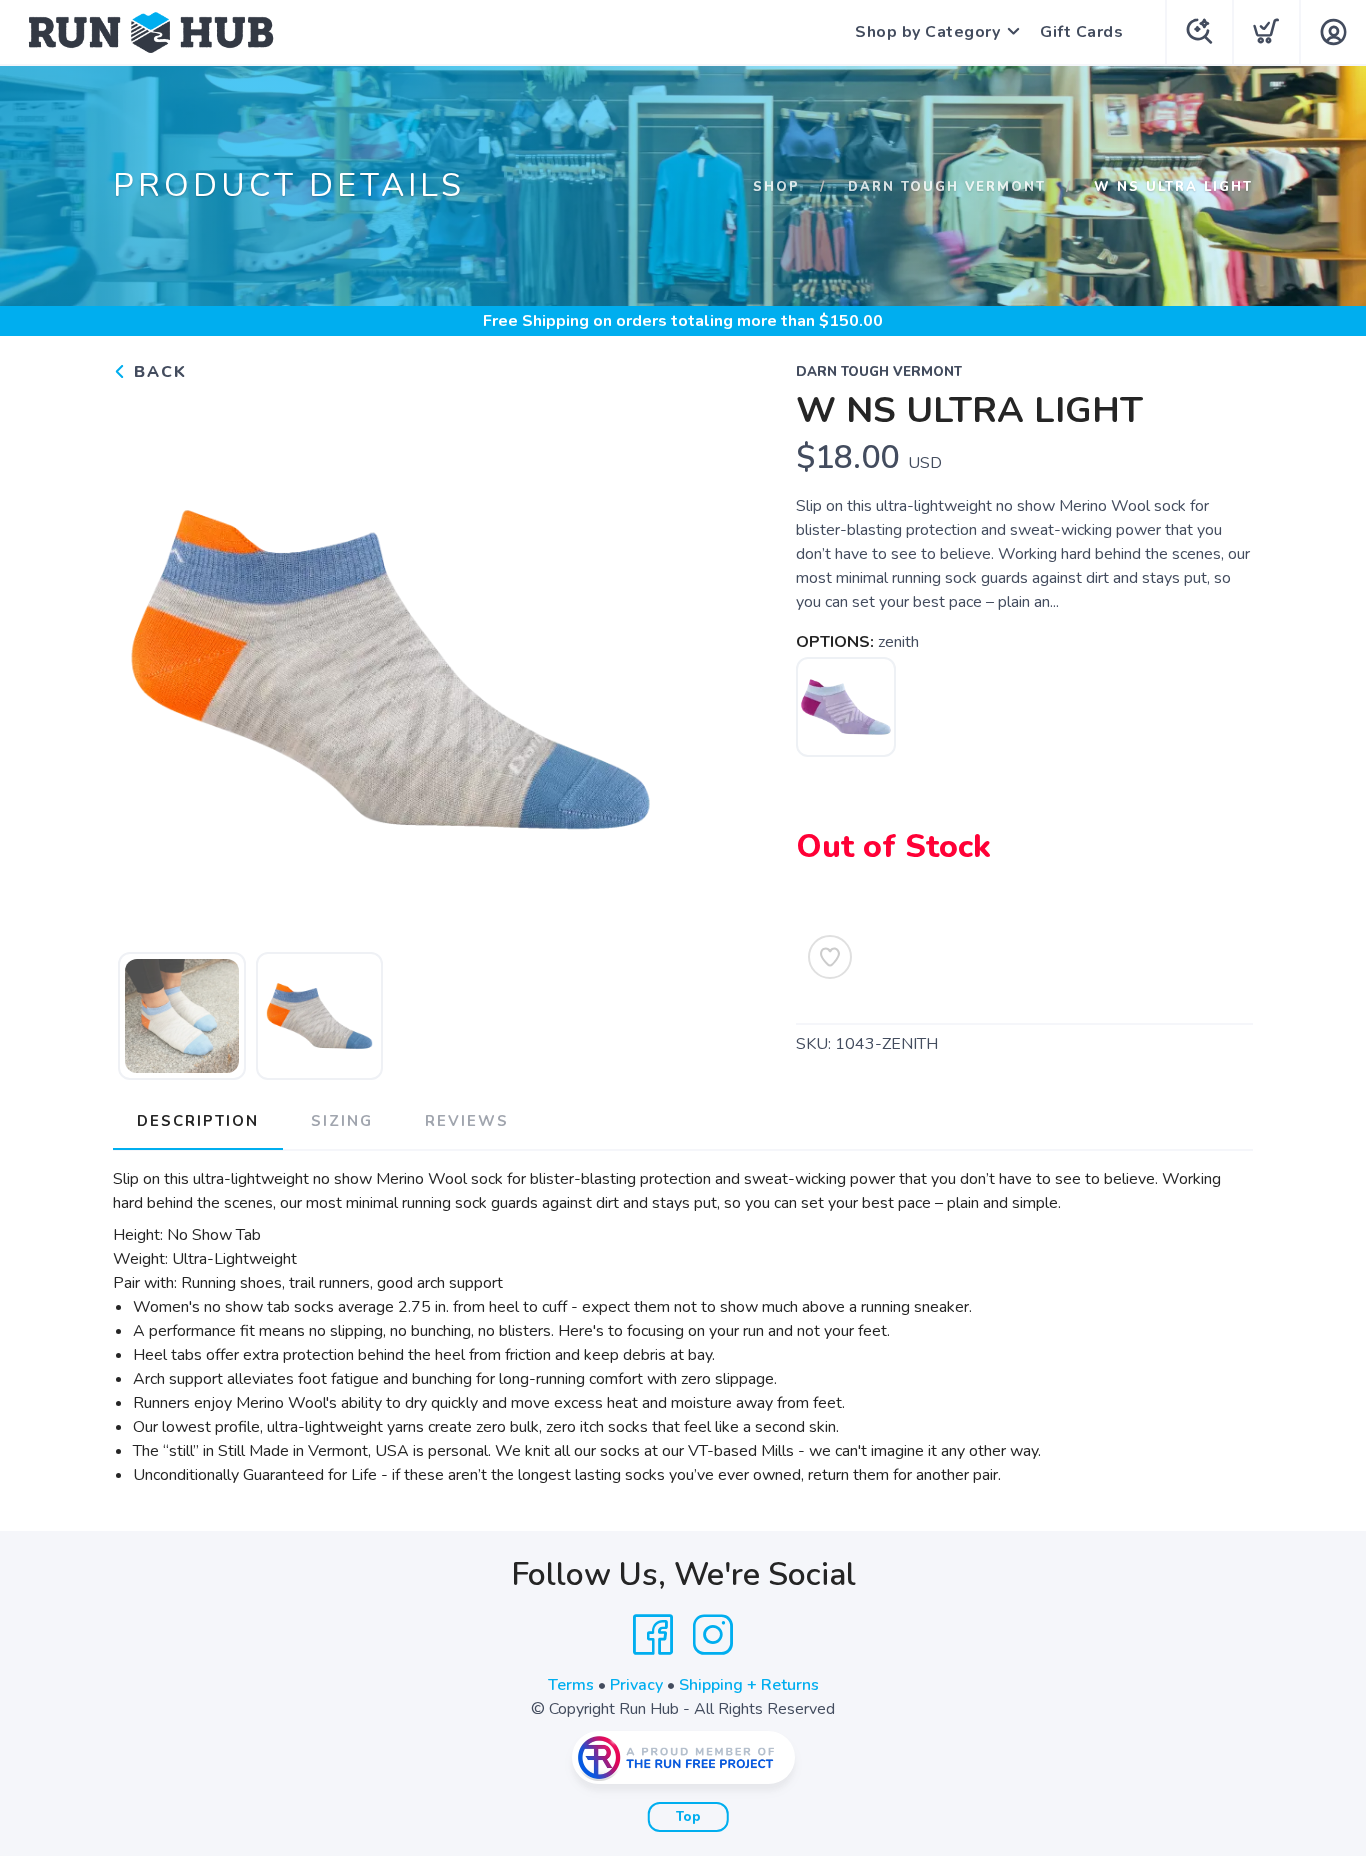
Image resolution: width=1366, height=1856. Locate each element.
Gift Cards (1081, 32)
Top (688, 1817)
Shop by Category (927, 32)
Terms (571, 1685)
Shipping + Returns (749, 1685)
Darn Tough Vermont (947, 187)
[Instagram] (713, 1635)
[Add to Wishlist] (830, 957)
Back (157, 372)
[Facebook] (653, 1635)
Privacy (636, 1685)
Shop (776, 187)
